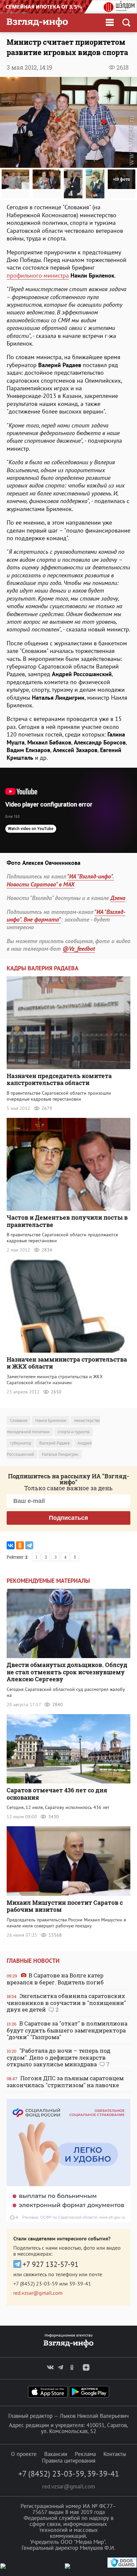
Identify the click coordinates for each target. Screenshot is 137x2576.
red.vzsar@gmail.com (38, 2293)
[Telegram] (29, 1545)
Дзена (118, 898)
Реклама (85, 2454)
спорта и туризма (73, 1432)
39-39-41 (80, 2284)
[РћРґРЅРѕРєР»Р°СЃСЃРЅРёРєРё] (20, 1545)
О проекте (24, 2454)
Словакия (19, 1420)
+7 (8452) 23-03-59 (36, 2284)
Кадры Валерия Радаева (43, 968)
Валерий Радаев (54, 1443)
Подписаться (68, 1518)
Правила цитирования (69, 2461)
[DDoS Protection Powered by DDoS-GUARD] (122, 2566)
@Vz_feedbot (79, 949)
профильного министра (38, 275)
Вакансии (56, 2454)
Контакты (115, 2454)
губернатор (21, 1443)
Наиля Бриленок (51, 1420)
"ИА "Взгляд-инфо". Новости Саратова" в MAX (60, 880)
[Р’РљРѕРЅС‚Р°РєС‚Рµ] (11, 1545)
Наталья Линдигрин (60, 1454)
